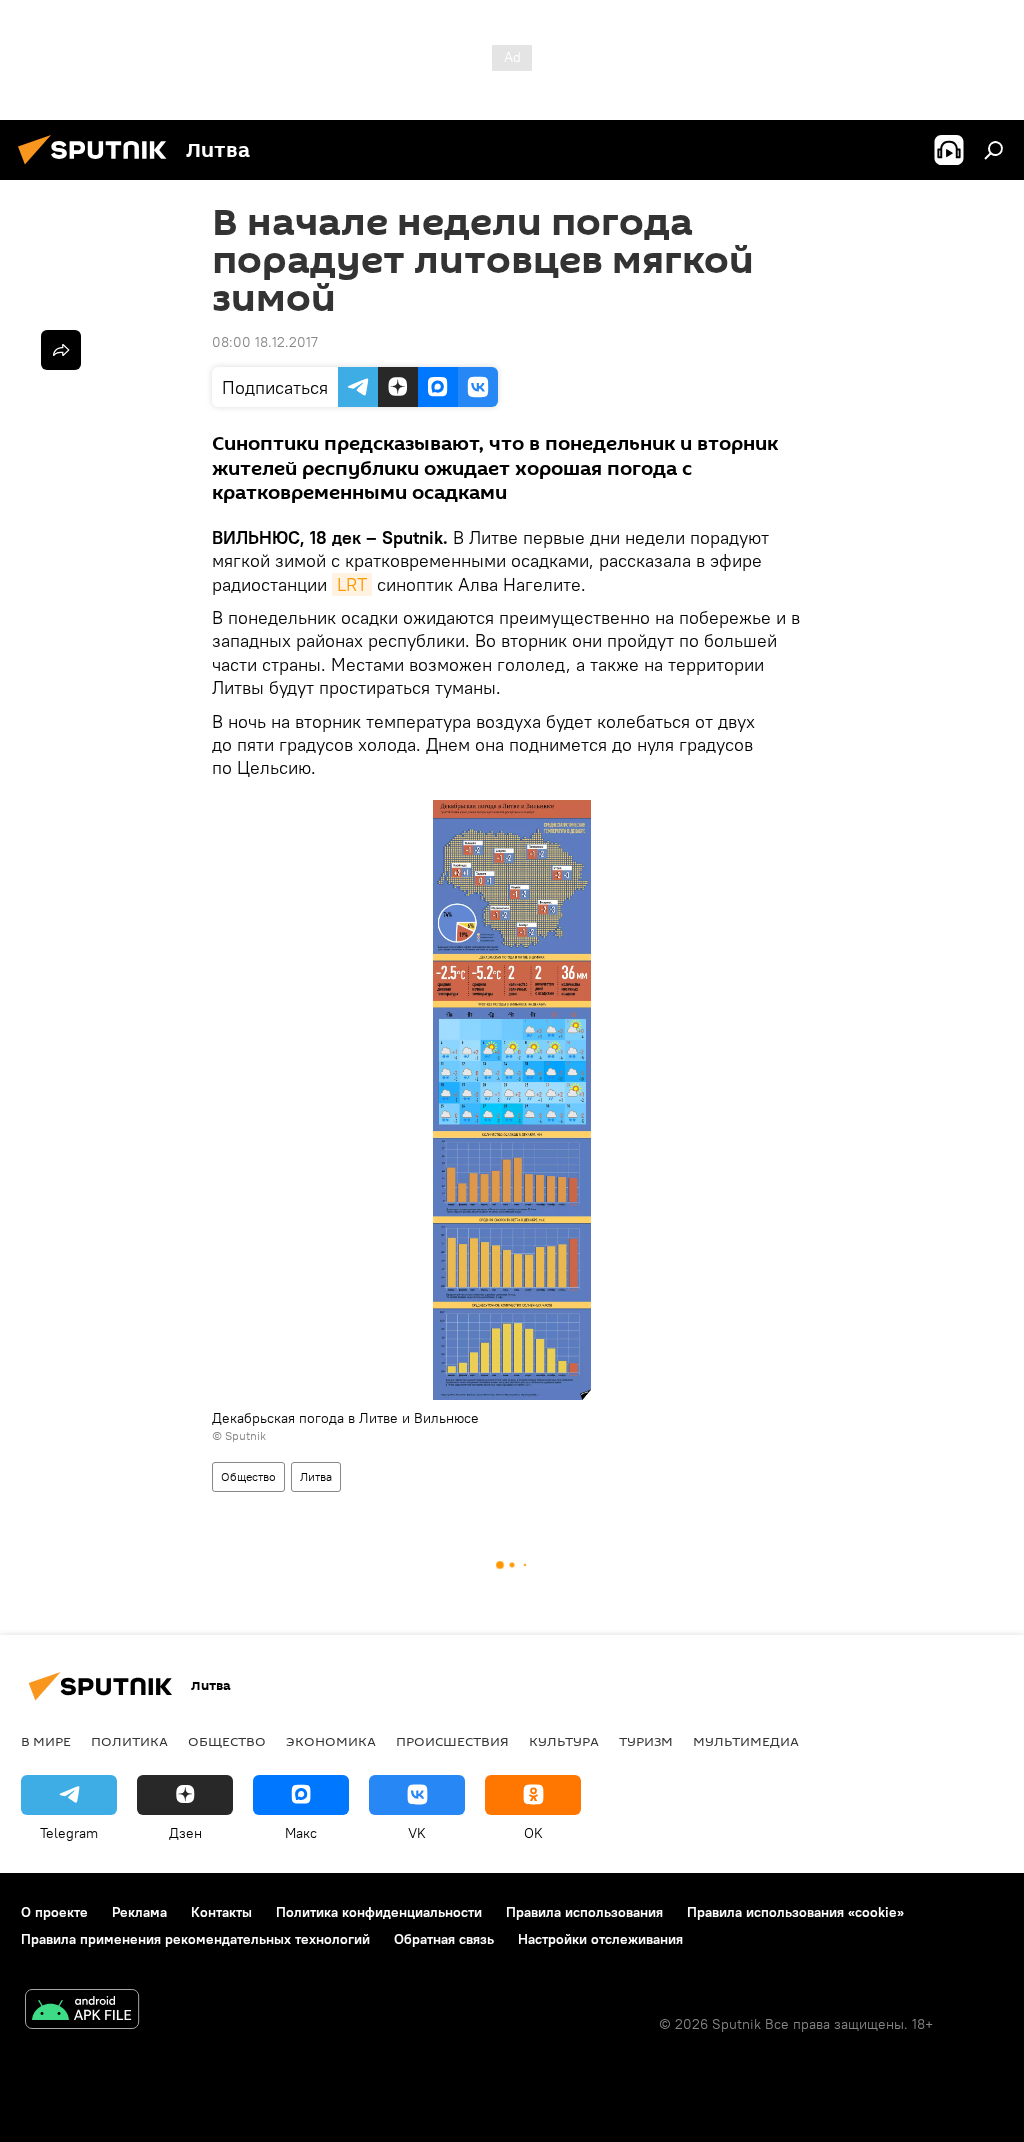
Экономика (331, 1741)
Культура (564, 1741)
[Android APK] (82, 2011)
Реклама (139, 1912)
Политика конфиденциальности (379, 1912)
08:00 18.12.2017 (265, 342)
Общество (248, 1476)
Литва (316, 1476)
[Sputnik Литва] (98, 167)
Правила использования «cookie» (795, 1912)
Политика (129, 1741)
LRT (352, 584)
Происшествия (452, 1741)
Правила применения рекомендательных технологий (195, 1939)
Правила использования (584, 1912)
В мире (46, 1741)
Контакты (221, 1912)
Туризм (646, 1741)
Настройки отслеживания (600, 1939)
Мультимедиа (746, 1741)
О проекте (54, 1912)
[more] (61, 350)
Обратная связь (444, 1939)
